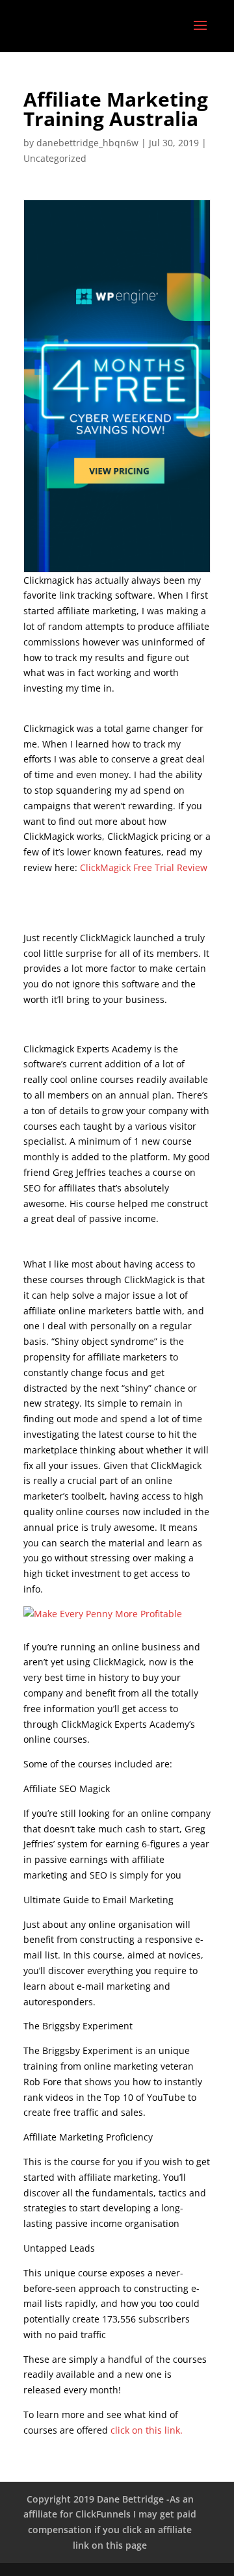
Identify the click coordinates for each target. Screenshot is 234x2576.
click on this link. (147, 2430)
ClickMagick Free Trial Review (144, 867)
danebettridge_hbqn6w (87, 143)
